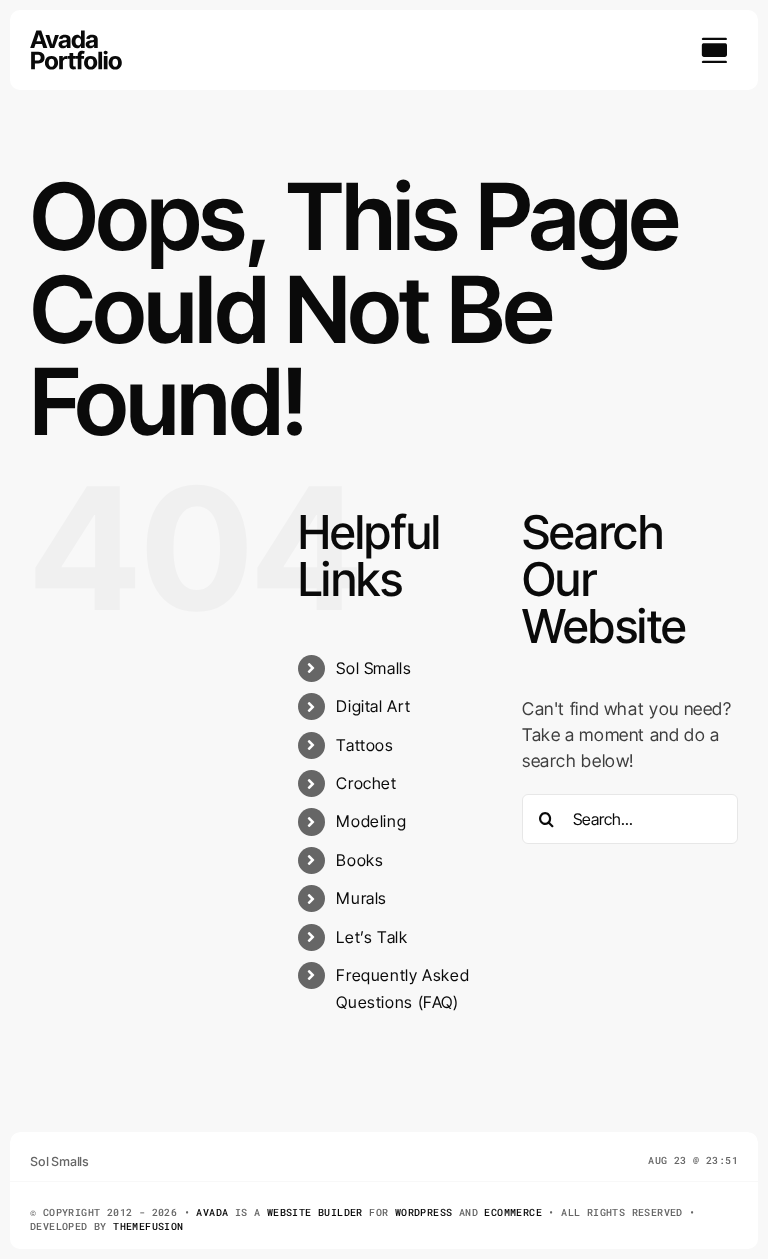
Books (359, 860)
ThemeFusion (148, 1226)
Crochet (366, 783)
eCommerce (513, 1212)
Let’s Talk (371, 937)
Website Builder (315, 1212)
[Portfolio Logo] (76, 38)
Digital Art (373, 706)
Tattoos (364, 745)
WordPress (424, 1212)
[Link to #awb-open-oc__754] (714, 50)
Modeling (371, 821)
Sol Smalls (373, 668)
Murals (361, 898)
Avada (212, 1212)
